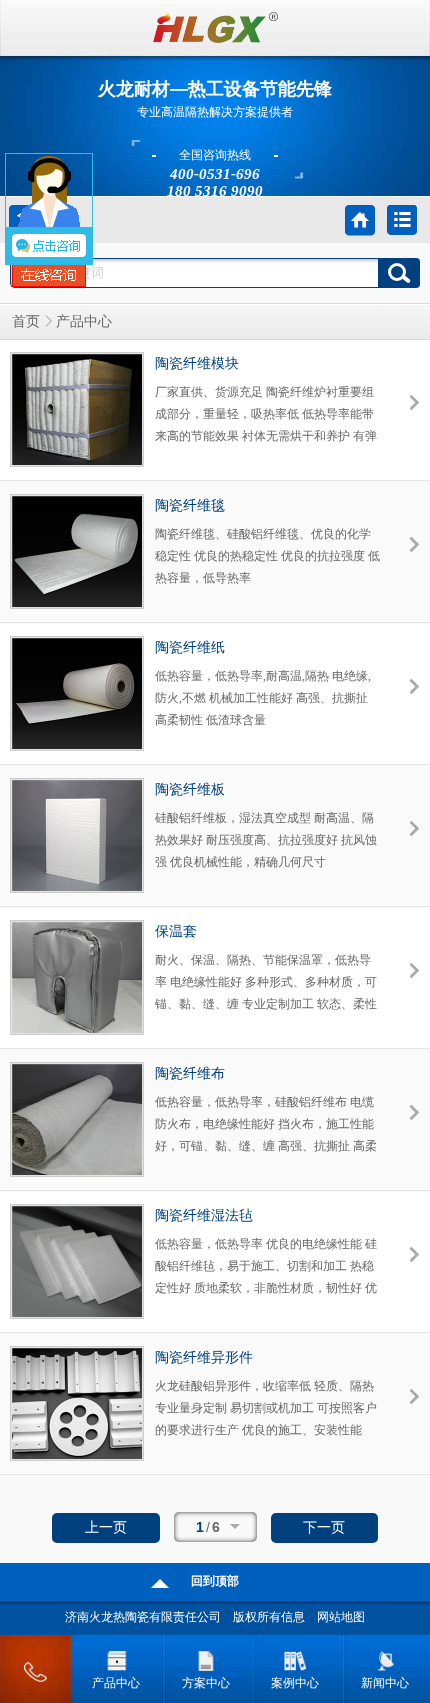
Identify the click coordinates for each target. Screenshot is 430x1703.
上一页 (106, 1527)
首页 (26, 321)
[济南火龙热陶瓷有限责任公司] (215, 39)
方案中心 (206, 1683)
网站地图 (341, 1617)
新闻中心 (385, 1683)
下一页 (324, 1527)
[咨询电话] (35, 1664)
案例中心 (295, 1683)
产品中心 (116, 1683)
